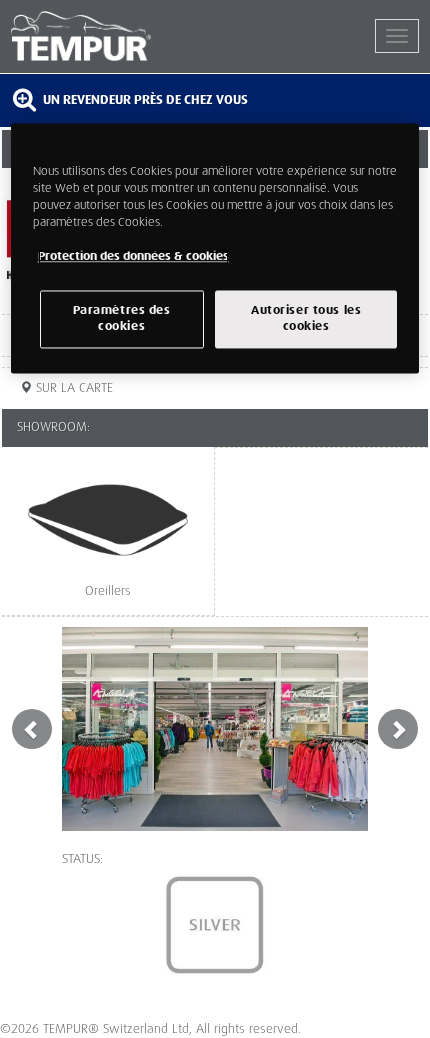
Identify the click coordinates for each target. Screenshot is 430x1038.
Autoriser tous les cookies (306, 319)
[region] (215, 248)
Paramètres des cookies (122, 319)
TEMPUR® (113, 36)
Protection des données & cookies (133, 256)
